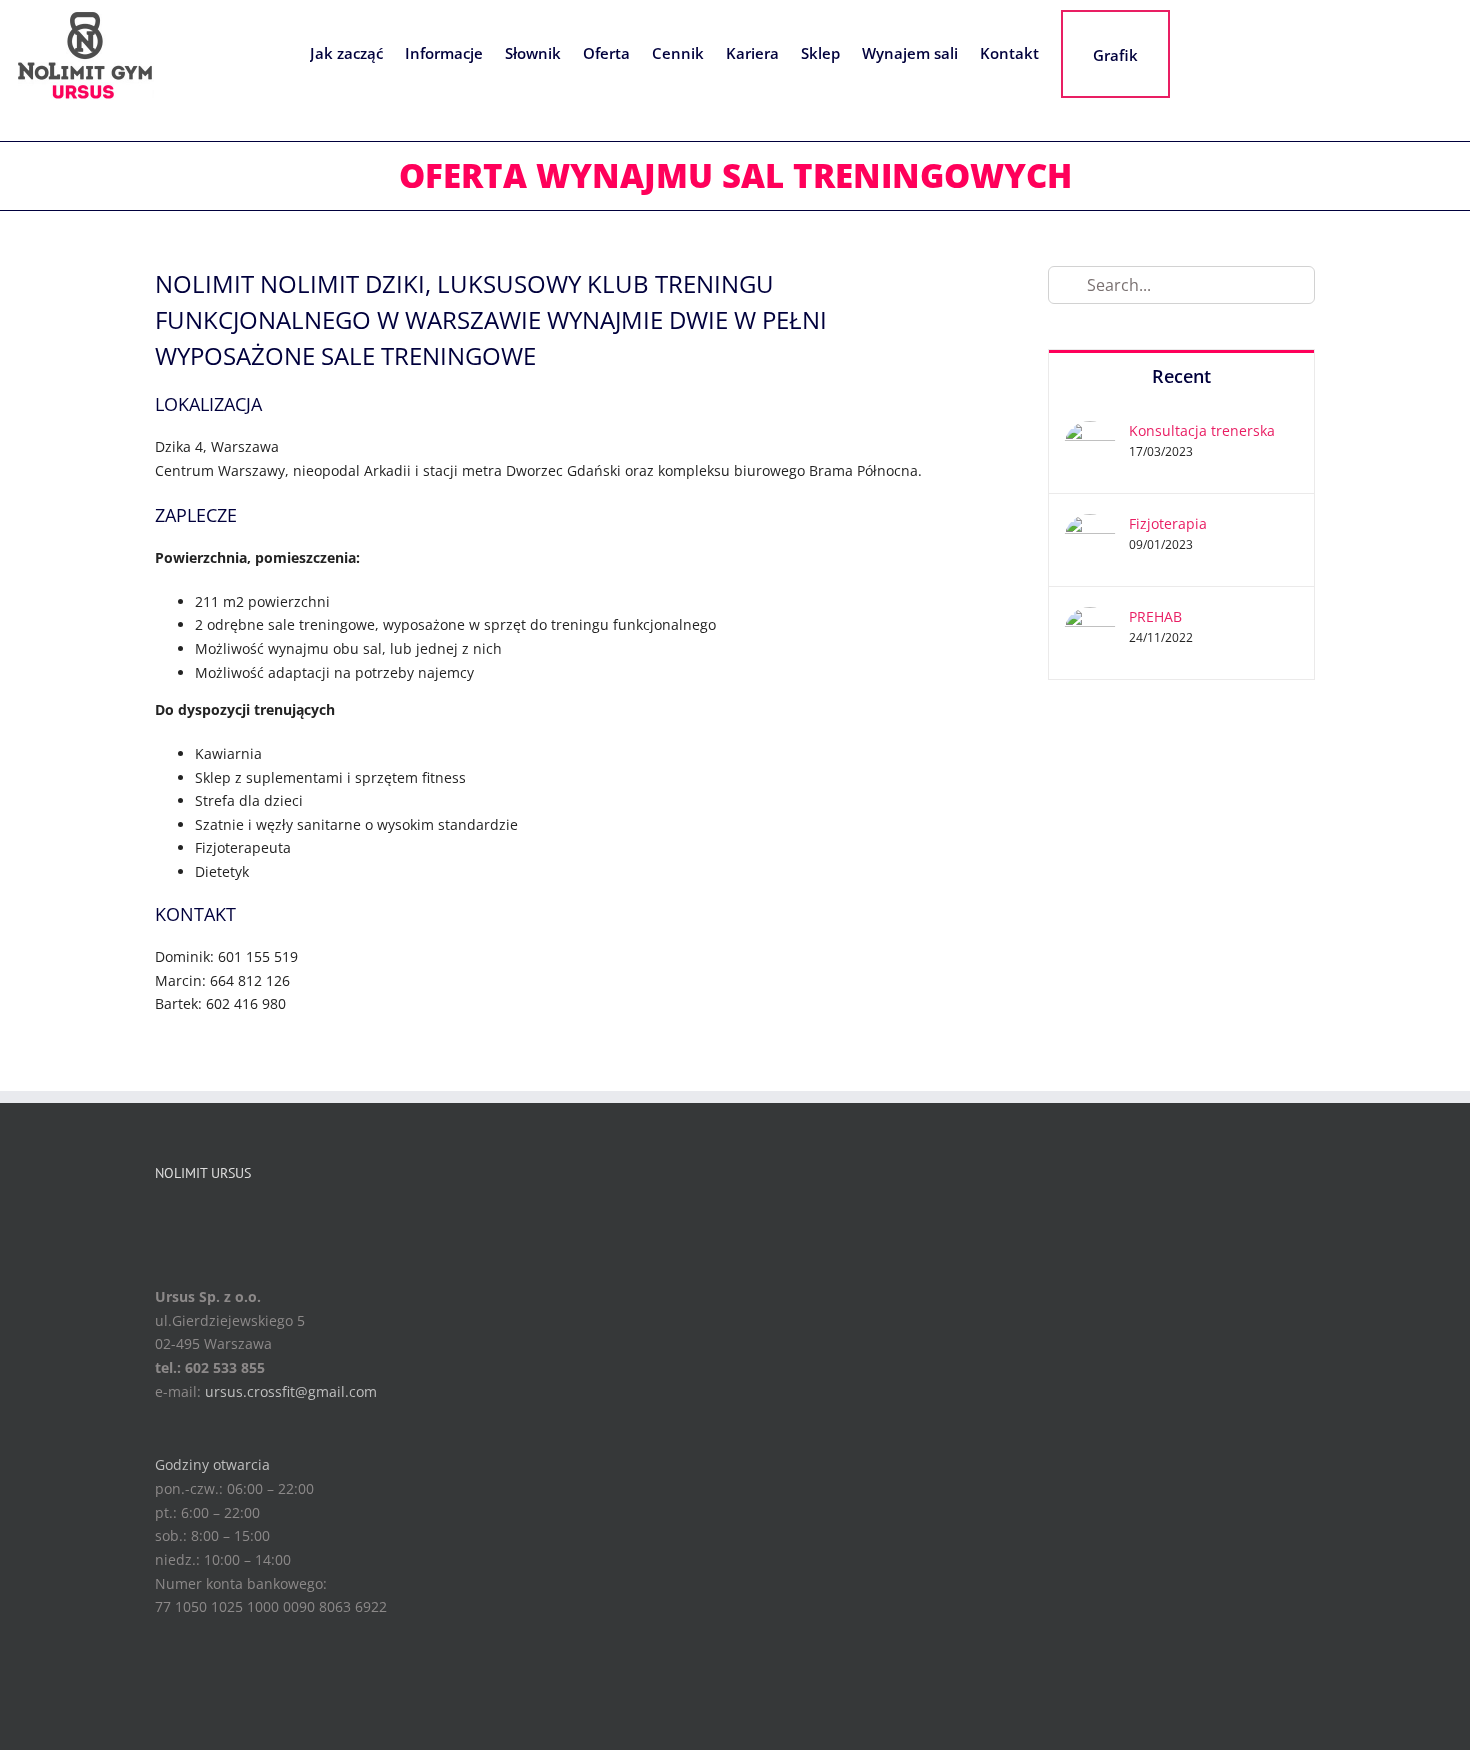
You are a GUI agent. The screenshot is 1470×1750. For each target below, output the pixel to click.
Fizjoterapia (1168, 523)
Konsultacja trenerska (1202, 430)
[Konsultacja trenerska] (1090, 432)
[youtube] (230, 1217)
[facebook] (166, 1217)
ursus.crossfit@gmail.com (291, 1391)
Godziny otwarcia (212, 1464)
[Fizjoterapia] (1090, 525)
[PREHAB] (1090, 618)
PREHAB (1155, 616)
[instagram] (198, 1217)
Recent (1181, 376)
